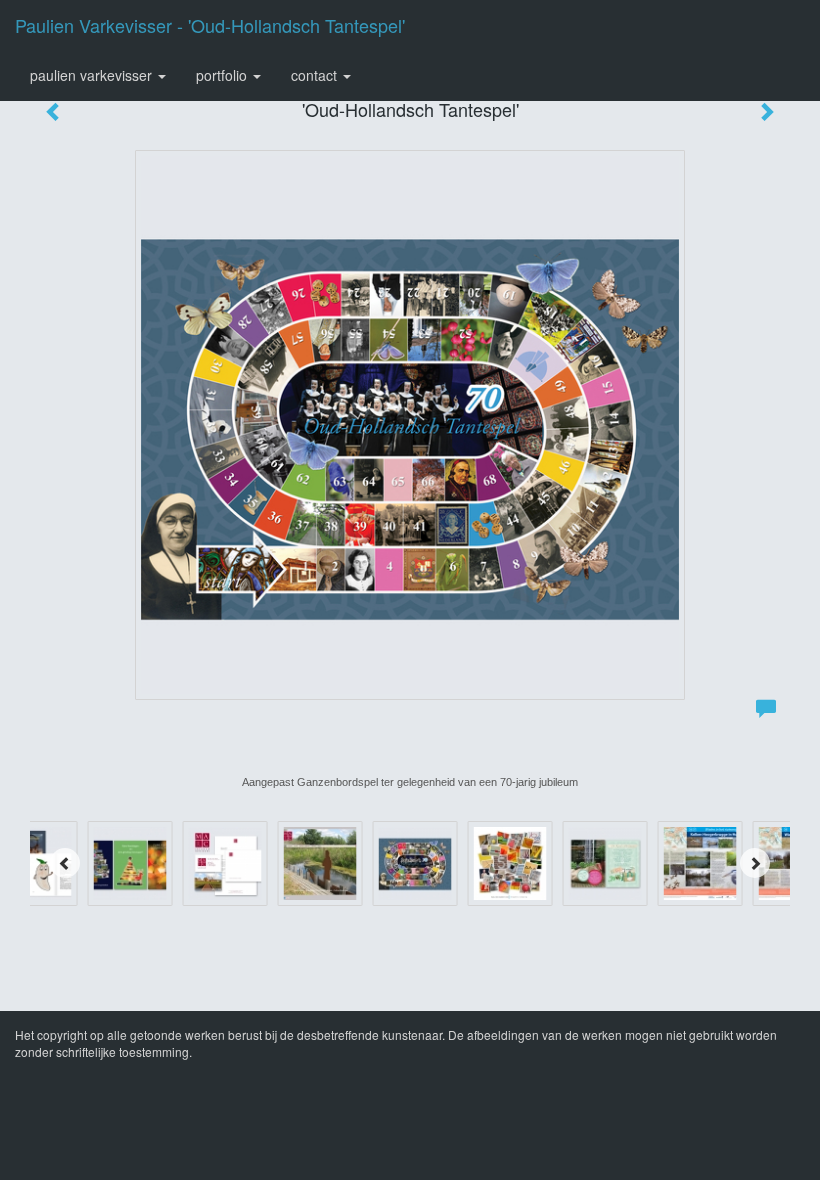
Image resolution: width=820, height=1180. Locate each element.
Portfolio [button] (223, 75)
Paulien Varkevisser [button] (93, 75)
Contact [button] (316, 75)
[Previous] (65, 863)
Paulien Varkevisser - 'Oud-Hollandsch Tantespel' (210, 25)
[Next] (755, 863)
